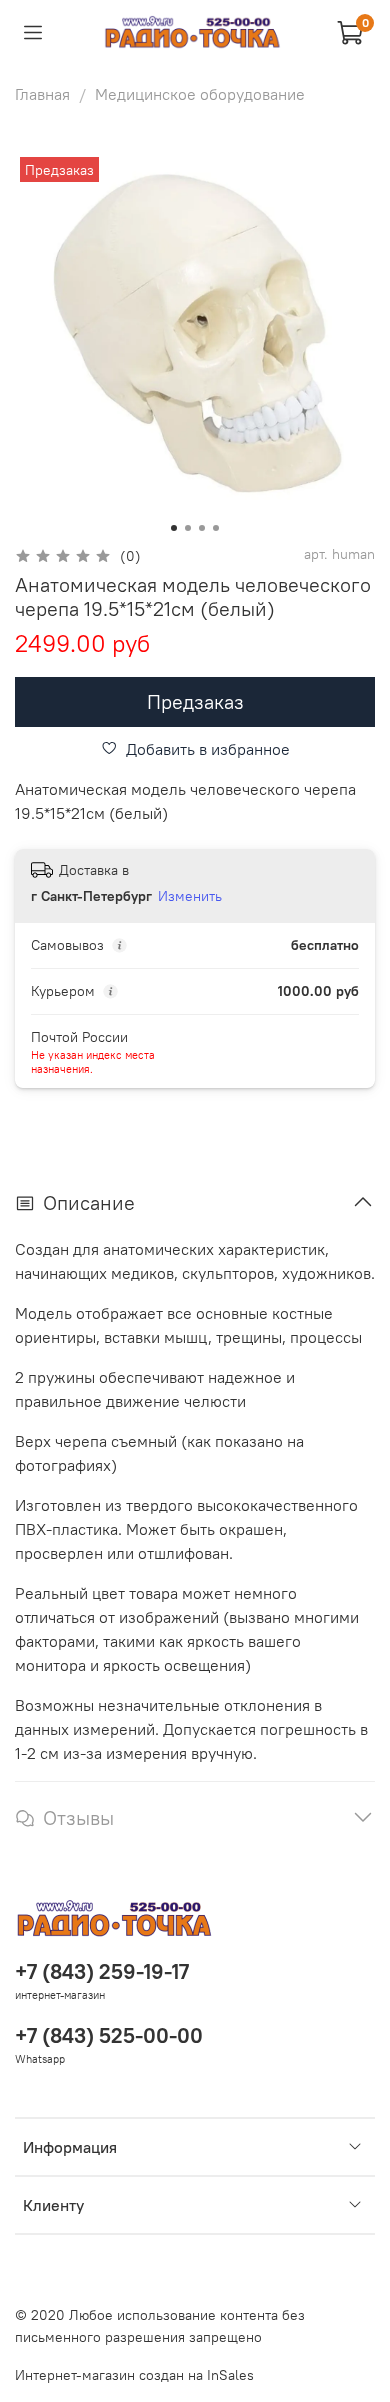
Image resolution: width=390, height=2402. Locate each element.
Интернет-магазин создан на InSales (134, 2375)
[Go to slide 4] (216, 528)
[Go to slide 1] (174, 528)
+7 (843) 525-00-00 (109, 2035)
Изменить (190, 896)
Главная (42, 94)
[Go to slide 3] (202, 528)
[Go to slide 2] (188, 528)
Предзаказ (195, 701)
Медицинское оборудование (200, 94)
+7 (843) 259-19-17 (102, 1971)
